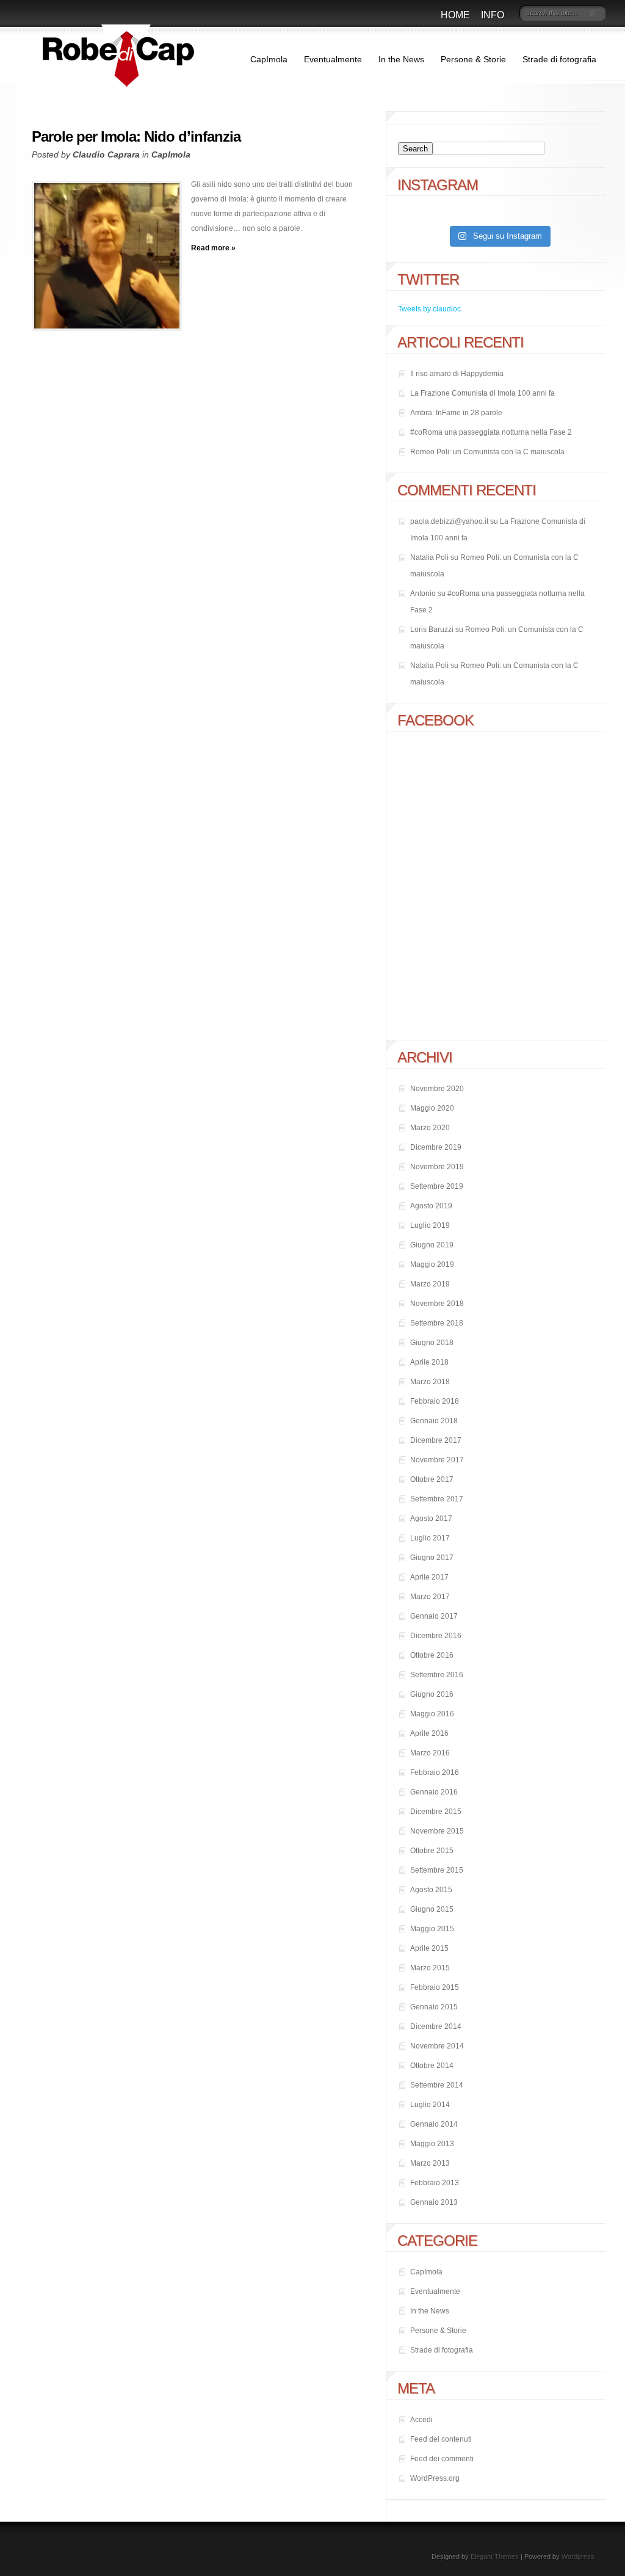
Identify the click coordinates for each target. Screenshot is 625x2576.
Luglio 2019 (430, 1225)
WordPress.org (435, 2478)
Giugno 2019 (432, 1245)
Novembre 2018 (437, 1304)
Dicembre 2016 (436, 1636)
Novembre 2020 (437, 1089)
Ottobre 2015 (432, 1851)
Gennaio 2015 (434, 2007)
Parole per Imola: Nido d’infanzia (136, 136)
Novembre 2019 (437, 1167)
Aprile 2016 (429, 1733)
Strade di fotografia (559, 59)
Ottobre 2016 (432, 1655)
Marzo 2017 (430, 1597)
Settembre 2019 (437, 1186)
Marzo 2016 (430, 1753)
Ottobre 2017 (432, 1479)
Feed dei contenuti (441, 2439)
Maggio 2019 (432, 1264)
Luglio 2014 (430, 2105)
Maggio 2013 (432, 2144)
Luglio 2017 (430, 1538)
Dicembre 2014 (436, 2026)
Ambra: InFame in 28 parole (456, 413)
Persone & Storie (473, 59)
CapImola (269, 59)
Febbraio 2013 (435, 2183)
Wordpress (578, 2556)
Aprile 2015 (429, 1948)
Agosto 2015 (431, 1890)
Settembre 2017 (437, 1499)
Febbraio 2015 (435, 1987)
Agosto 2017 (431, 1518)
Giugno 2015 (432, 1909)
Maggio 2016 (432, 1714)
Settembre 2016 (437, 1675)
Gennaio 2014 (434, 2124)
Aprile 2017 (429, 1577)
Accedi (421, 2420)
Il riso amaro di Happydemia (457, 374)
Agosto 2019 (431, 1206)
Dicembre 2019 (436, 1147)
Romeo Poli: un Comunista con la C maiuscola (487, 452)
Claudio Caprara (106, 154)
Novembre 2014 (437, 2046)
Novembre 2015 (437, 1831)
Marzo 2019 (430, 1284)
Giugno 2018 (432, 1343)
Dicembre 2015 (436, 1812)
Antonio (423, 593)
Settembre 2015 (437, 1870)
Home (455, 15)
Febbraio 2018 (435, 1401)
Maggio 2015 (432, 1929)
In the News (401, 59)
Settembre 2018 (437, 1323)
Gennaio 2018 (434, 1421)
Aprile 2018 (429, 1362)
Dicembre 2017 (436, 1440)
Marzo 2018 (430, 1382)
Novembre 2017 (437, 1460)
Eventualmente (333, 59)
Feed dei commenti (442, 2459)
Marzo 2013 (430, 2163)
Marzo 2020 (430, 1128)
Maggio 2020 (432, 1108)
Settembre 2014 (437, 2085)
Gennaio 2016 (434, 1792)
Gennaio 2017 (434, 1616)
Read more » (213, 248)
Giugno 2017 (432, 1558)
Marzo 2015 (430, 1968)
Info (493, 15)
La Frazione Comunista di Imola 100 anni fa (482, 393)
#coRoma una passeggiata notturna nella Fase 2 (491, 432)
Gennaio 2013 (434, 2202)
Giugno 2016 (432, 1694)
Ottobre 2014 (432, 2066)
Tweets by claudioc (429, 309)
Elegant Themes (495, 2556)
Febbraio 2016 (435, 1772)
